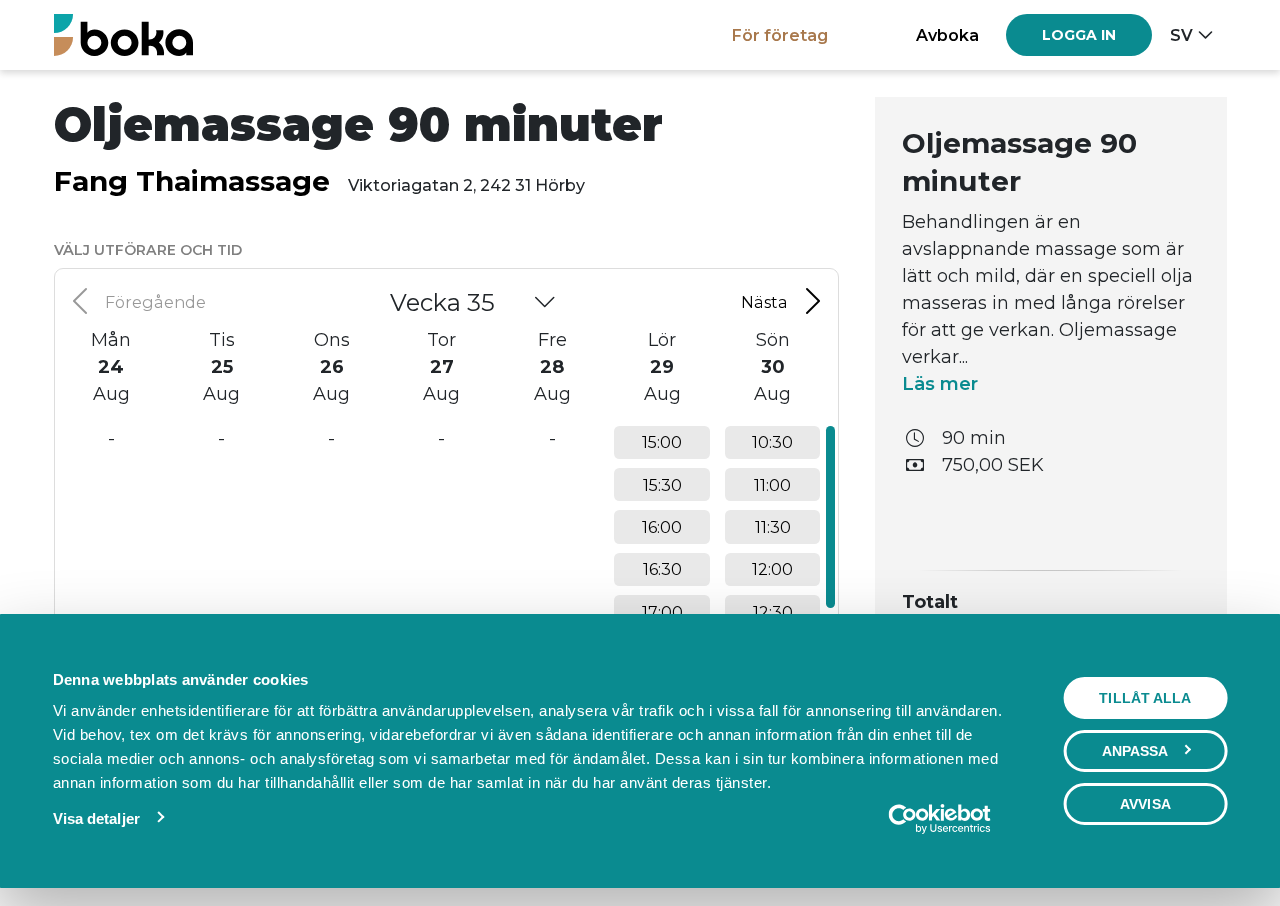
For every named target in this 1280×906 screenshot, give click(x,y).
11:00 (772, 485)
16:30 (662, 569)
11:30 (773, 527)
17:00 (662, 612)
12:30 (773, 612)
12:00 (772, 569)
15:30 (662, 485)
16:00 (662, 527)
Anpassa (1135, 751)
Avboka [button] (947, 35)
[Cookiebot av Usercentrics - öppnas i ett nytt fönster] (939, 819)
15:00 (662, 442)
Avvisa (1145, 804)
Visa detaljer (96, 818)
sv (1181, 35)
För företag (780, 35)
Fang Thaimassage (192, 181)
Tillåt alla (1145, 698)
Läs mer (940, 384)
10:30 (772, 442)
